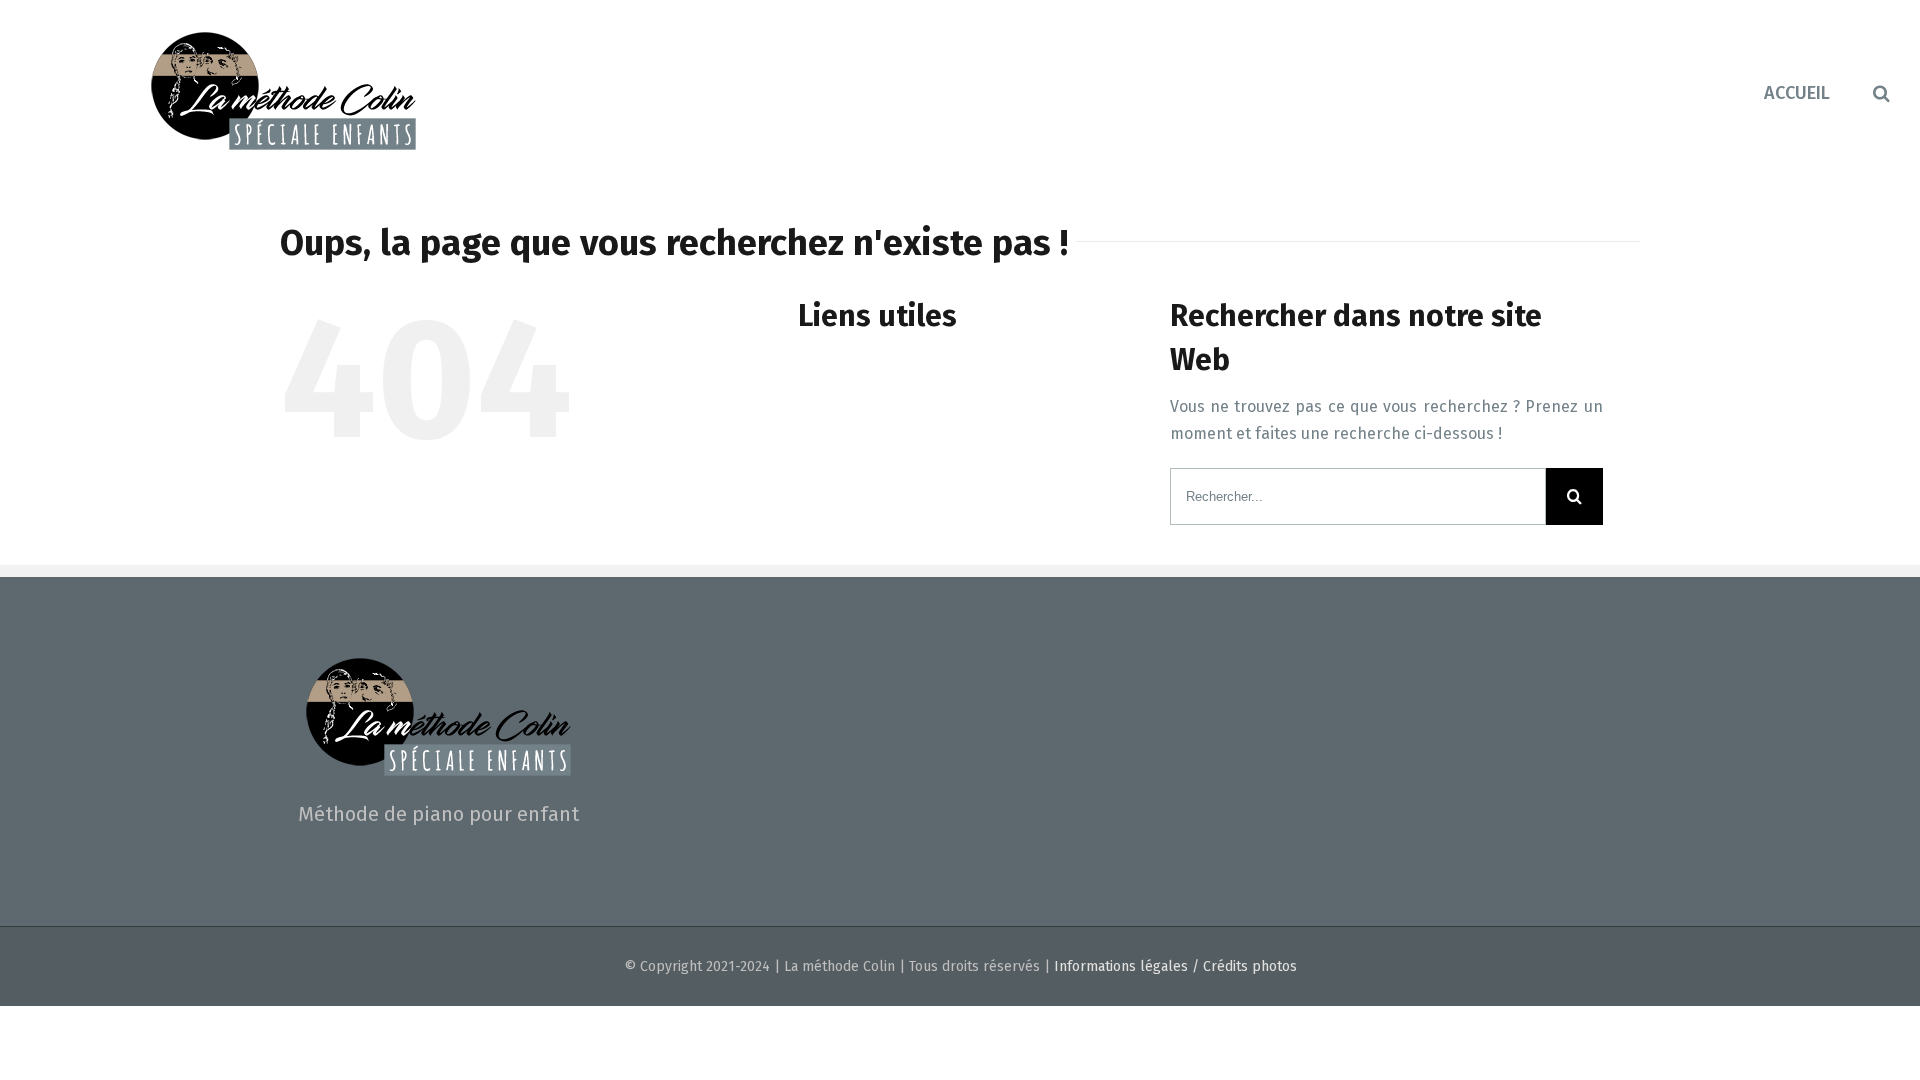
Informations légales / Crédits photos (1175, 966)
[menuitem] (1818, 91)
